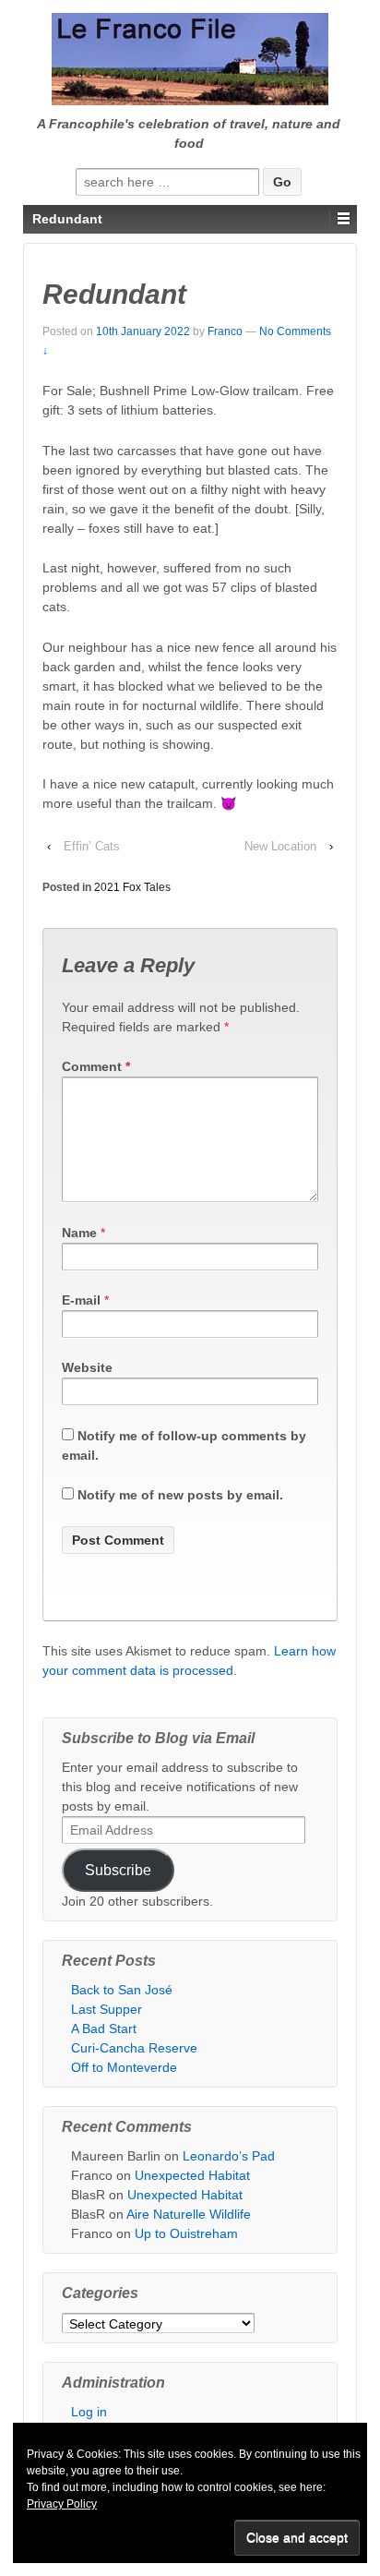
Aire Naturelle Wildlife (189, 2214)
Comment (96, 1066)
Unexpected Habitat (192, 2175)
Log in (89, 2412)
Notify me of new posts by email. (180, 1495)
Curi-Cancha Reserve (134, 2048)
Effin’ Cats (92, 846)
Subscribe (118, 1870)
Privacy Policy (62, 2504)
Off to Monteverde (124, 2067)
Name (79, 1233)
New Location (280, 846)
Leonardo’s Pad (229, 2156)
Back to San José (122, 1990)
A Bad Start (104, 2028)
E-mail (81, 1300)
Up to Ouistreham (186, 2233)
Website (87, 1367)
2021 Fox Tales (132, 887)
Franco (225, 331)
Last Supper (107, 2009)
